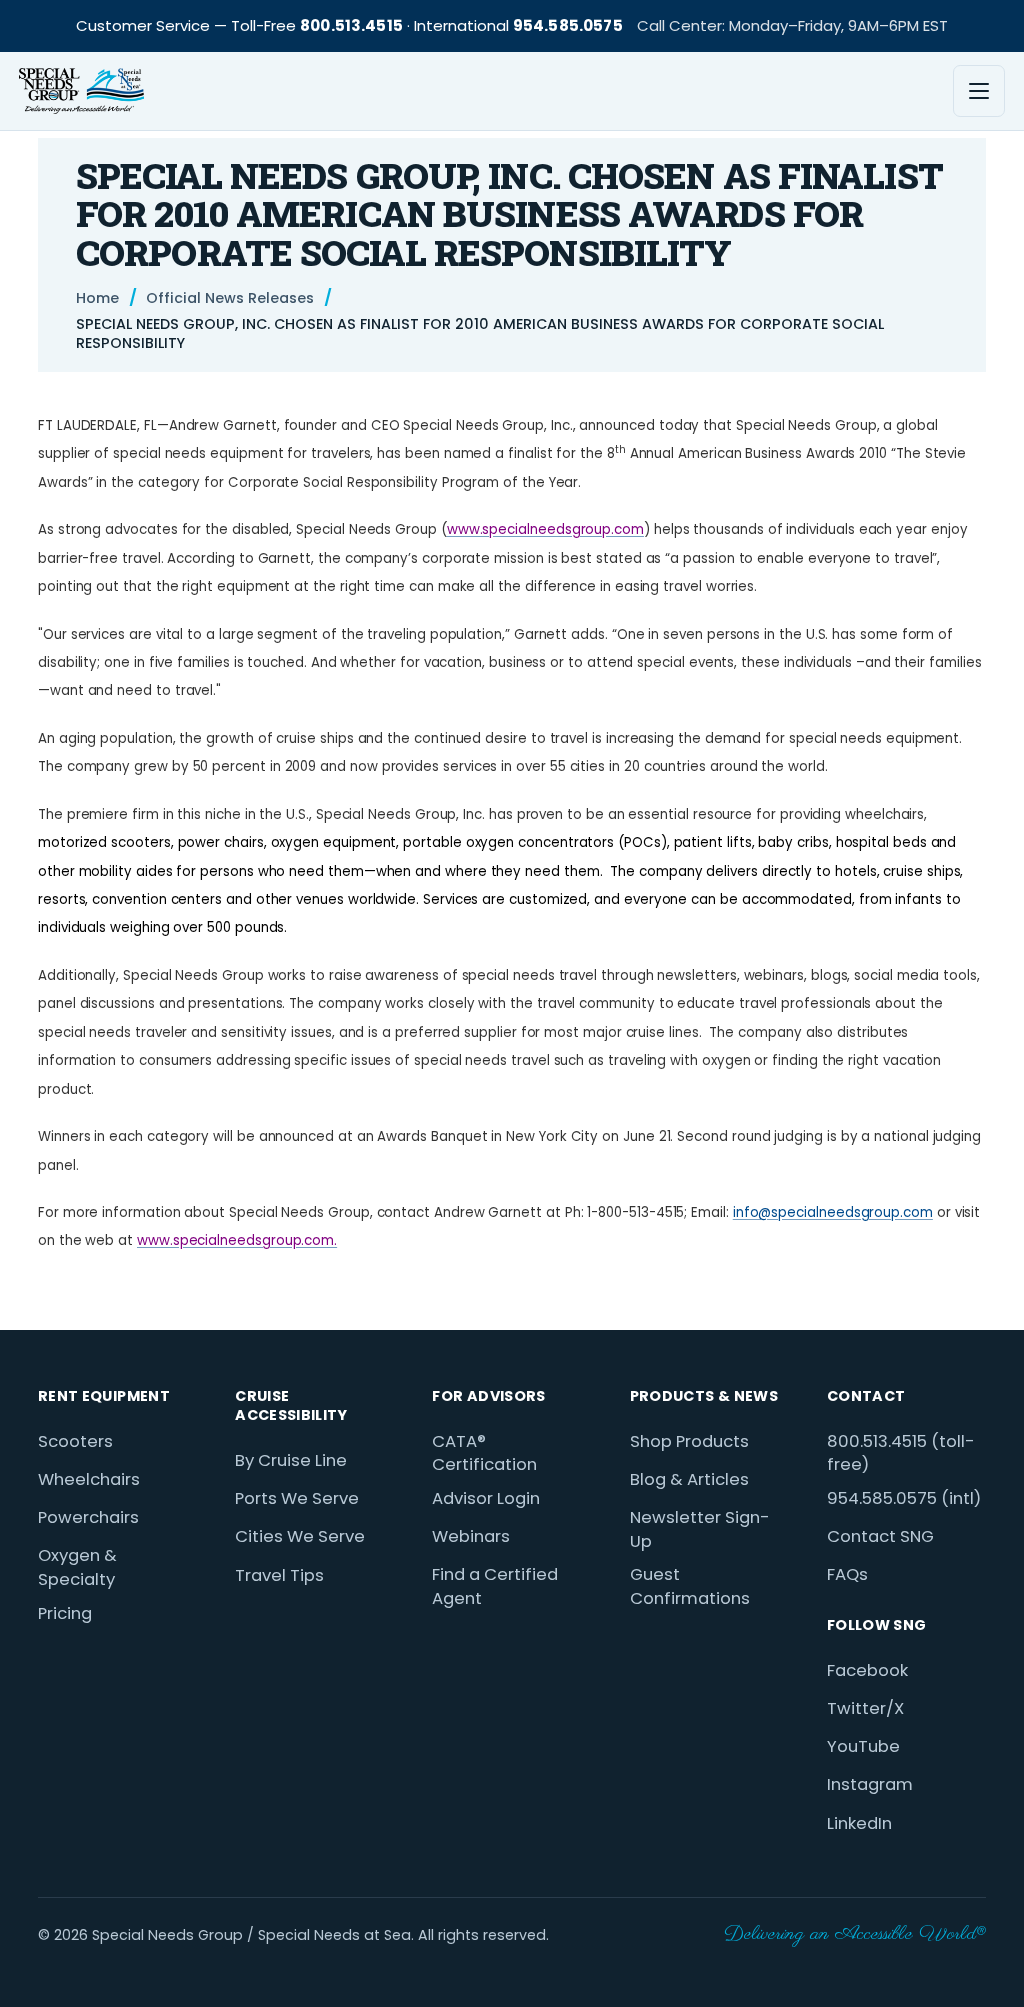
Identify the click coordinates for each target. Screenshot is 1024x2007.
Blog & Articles (689, 1479)
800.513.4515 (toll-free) (901, 1453)
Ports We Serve (297, 1498)
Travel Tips (279, 1575)
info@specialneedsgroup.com (833, 1212)
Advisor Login (486, 1498)
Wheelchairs (89, 1479)
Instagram (870, 1784)
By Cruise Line (291, 1460)
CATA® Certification (484, 1453)
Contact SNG (880, 1536)
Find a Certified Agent (495, 1586)
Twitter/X (865, 1708)
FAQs (847, 1574)
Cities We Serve (300, 1536)
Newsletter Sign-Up (700, 1529)
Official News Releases (230, 298)
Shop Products (689, 1441)
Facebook (867, 1670)
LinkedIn (859, 1823)
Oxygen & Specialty (77, 1567)
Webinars (471, 1536)
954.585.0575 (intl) (904, 1498)
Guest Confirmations (690, 1586)
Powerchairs (88, 1517)
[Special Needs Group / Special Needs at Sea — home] (81, 91)
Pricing (65, 1613)
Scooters (75, 1441)
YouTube (863, 1746)
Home (97, 298)
